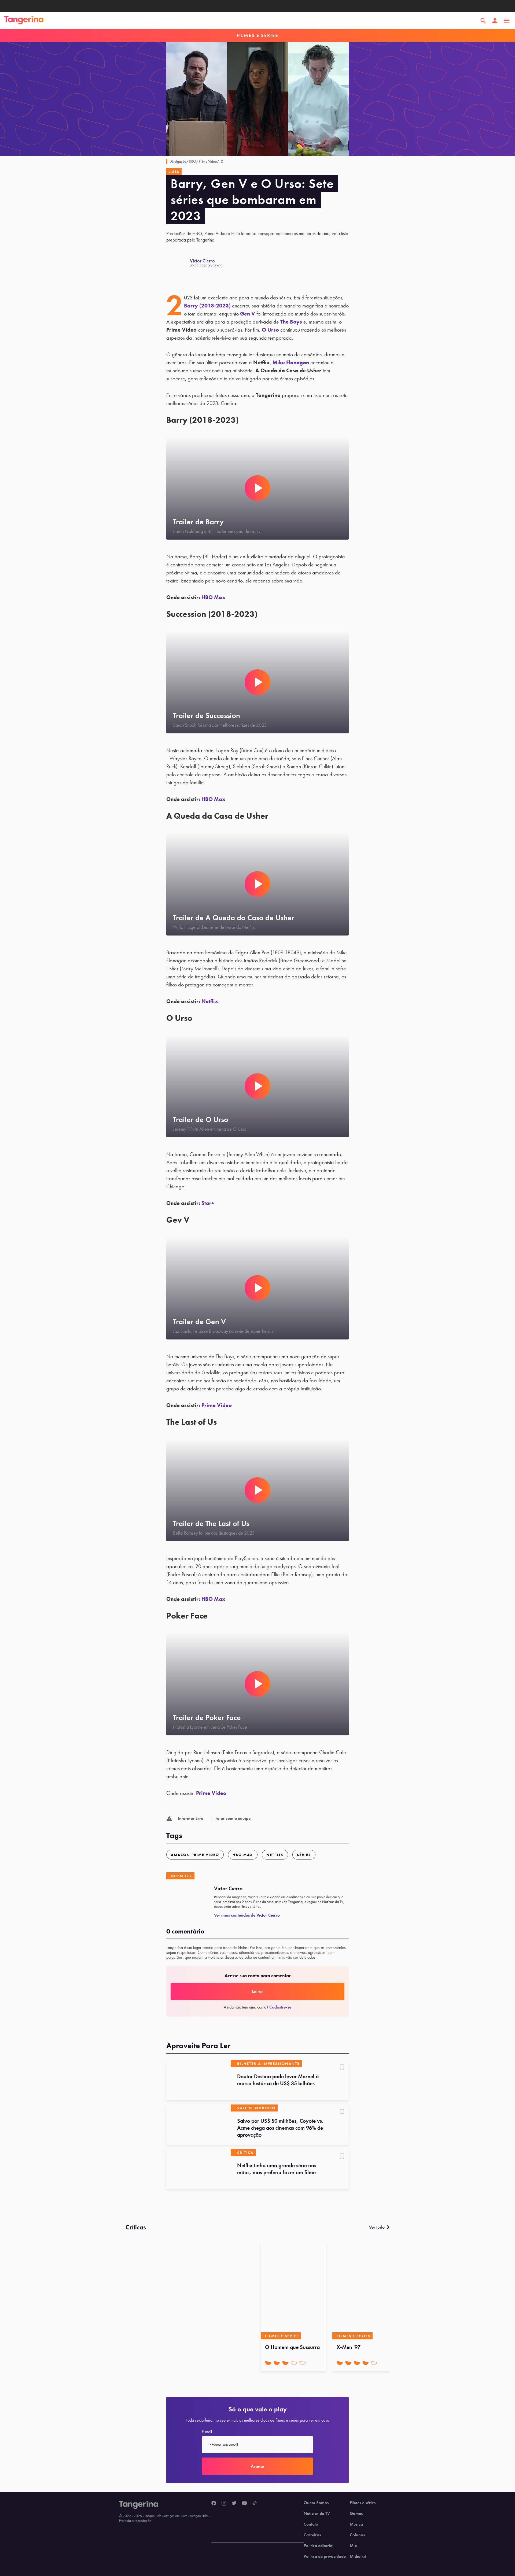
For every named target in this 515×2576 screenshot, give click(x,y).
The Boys (291, 322)
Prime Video (217, 1405)
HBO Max (213, 597)
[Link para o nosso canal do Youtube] (244, 2503)
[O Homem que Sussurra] (293, 2291)
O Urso (270, 330)
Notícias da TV (317, 2514)
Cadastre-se (280, 2007)
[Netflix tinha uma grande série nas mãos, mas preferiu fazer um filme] (198, 2169)
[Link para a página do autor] (178, 263)
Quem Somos (316, 2503)
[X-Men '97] (365, 2291)
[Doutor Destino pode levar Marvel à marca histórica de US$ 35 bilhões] (198, 2080)
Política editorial (319, 2546)
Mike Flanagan (291, 362)
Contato (311, 2524)
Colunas (357, 2535)
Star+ (208, 1203)
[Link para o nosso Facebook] (214, 2503)
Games (356, 2514)
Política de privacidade (325, 2556)
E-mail (207, 2432)
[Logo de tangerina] (24, 21)
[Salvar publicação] (342, 2068)
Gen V (248, 314)
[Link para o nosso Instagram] (224, 2503)
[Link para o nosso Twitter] (234, 2503)
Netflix (210, 1001)
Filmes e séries (363, 2503)
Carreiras (312, 2535)
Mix (353, 2546)
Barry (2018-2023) (207, 306)
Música (356, 2524)
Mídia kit (358, 2556)
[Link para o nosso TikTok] (255, 2503)
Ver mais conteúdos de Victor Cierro (247, 1915)
